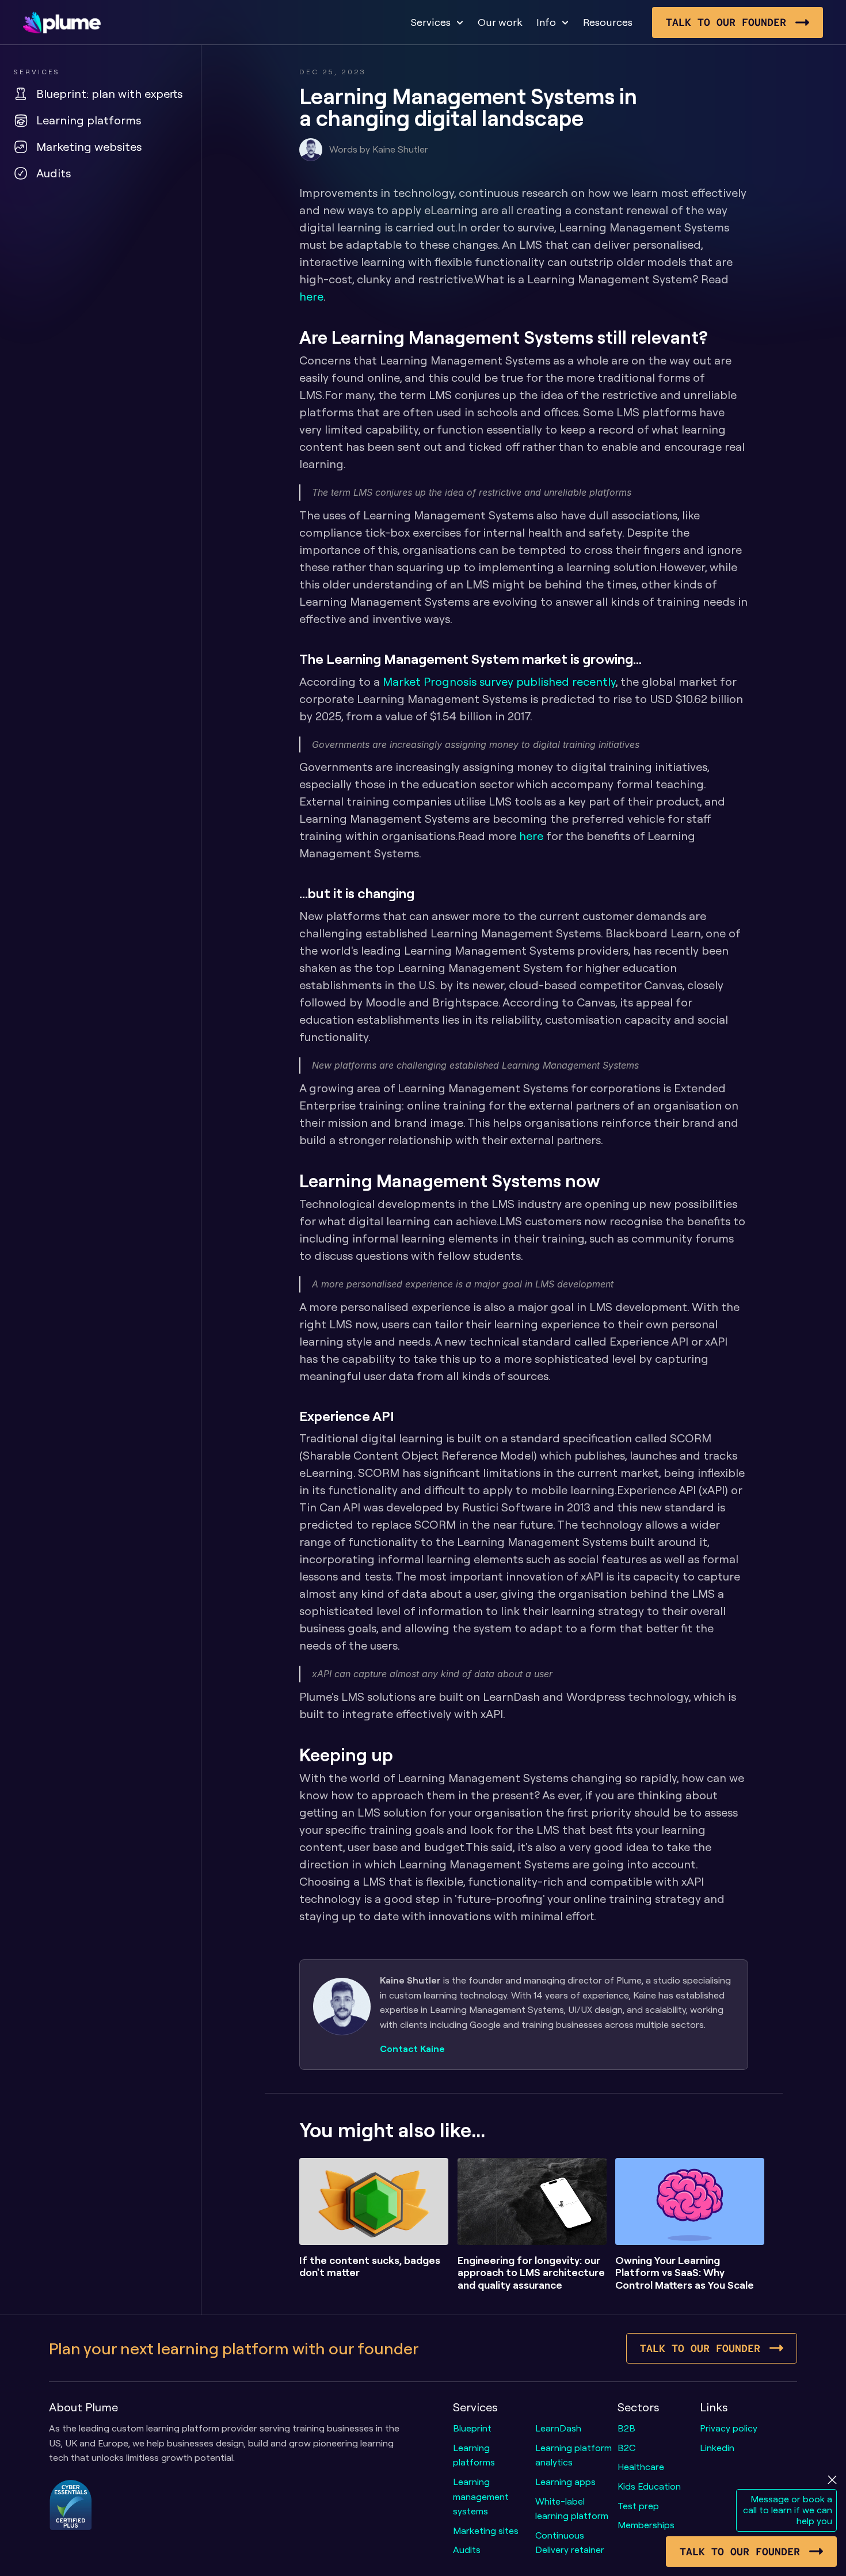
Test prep (638, 2506)
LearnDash (558, 2428)
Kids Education (649, 2486)
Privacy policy (729, 2428)
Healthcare (641, 2467)
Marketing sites (486, 2531)
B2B (626, 2428)
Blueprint (472, 2428)
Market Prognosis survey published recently (499, 681)
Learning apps (565, 2482)
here (311, 296)
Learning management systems (482, 2496)
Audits (467, 2550)
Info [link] (546, 22)
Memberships (646, 2525)
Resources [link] (608, 22)
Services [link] (430, 22)
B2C (626, 2448)
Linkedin (717, 2448)
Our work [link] (500, 22)
